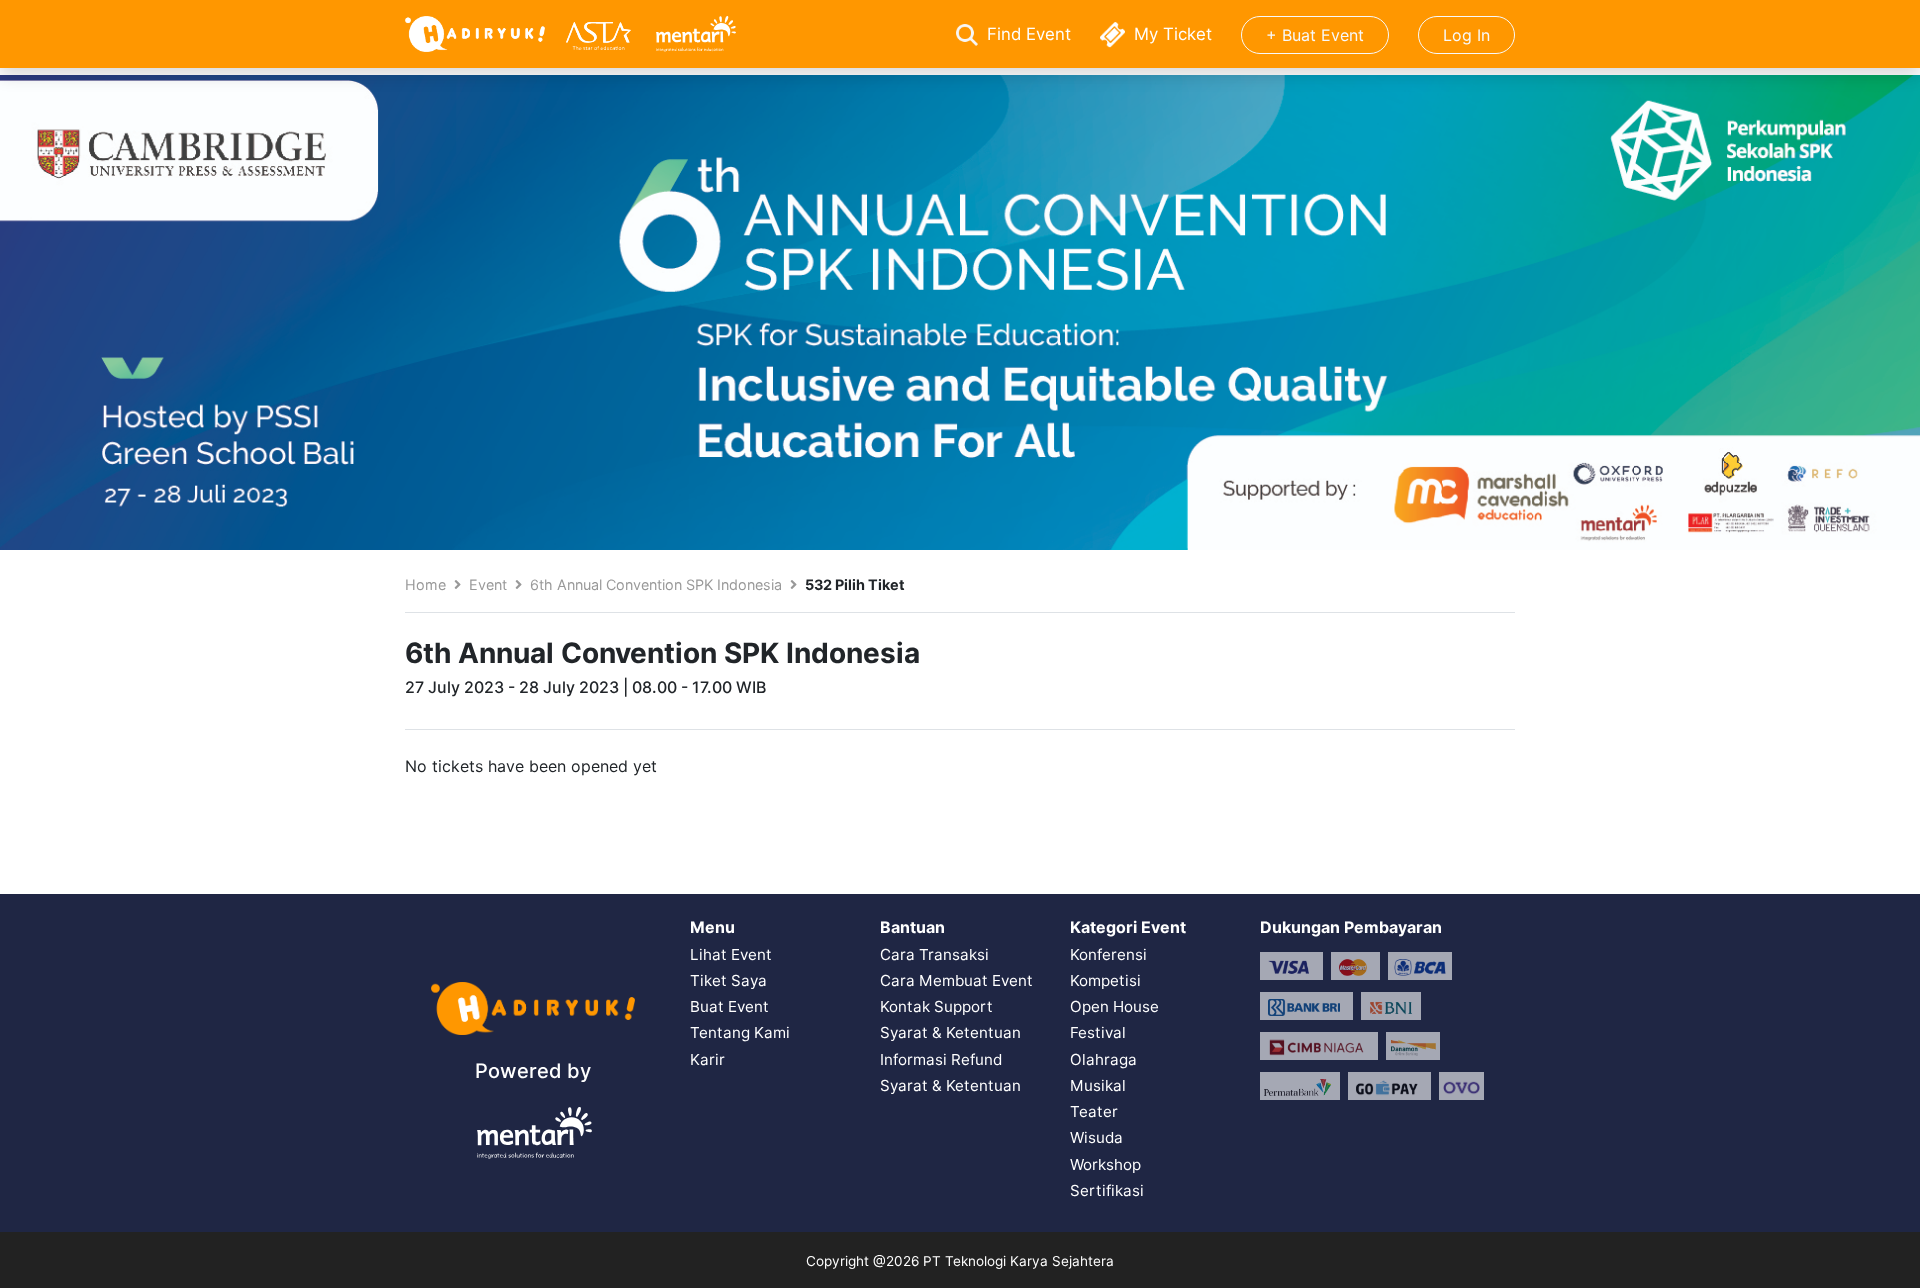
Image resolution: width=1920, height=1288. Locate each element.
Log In (1466, 35)
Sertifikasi (1107, 1190)
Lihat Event (731, 954)
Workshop (1105, 1164)
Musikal (1098, 1085)
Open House (1114, 1006)
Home (425, 584)
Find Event (1029, 34)
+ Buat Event (1315, 35)
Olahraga (1103, 1059)
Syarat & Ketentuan (950, 1032)
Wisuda (1096, 1137)
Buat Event (729, 1006)
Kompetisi (1105, 980)
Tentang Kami (740, 1032)
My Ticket (1173, 34)
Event (488, 584)
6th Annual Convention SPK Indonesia (656, 584)
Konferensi (1108, 954)
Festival (1098, 1032)
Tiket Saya (728, 980)
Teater (1094, 1111)
